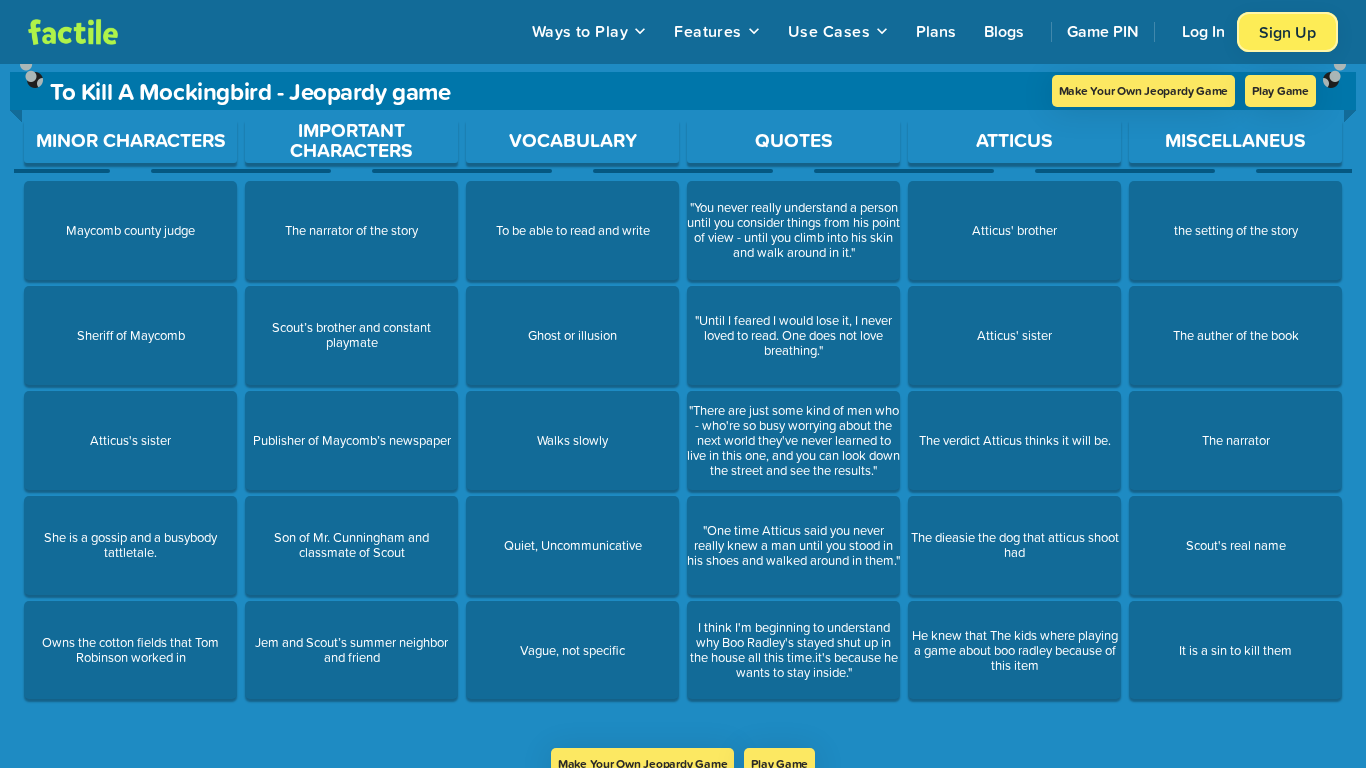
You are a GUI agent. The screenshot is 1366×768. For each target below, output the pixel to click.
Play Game (1280, 90)
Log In (1203, 31)
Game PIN (1103, 31)
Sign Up (1287, 32)
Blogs (1004, 31)
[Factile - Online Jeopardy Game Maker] (73, 32)
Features (708, 31)
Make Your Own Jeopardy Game (1144, 90)
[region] (683, 406)
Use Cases (829, 31)
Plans (936, 31)
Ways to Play (580, 31)
